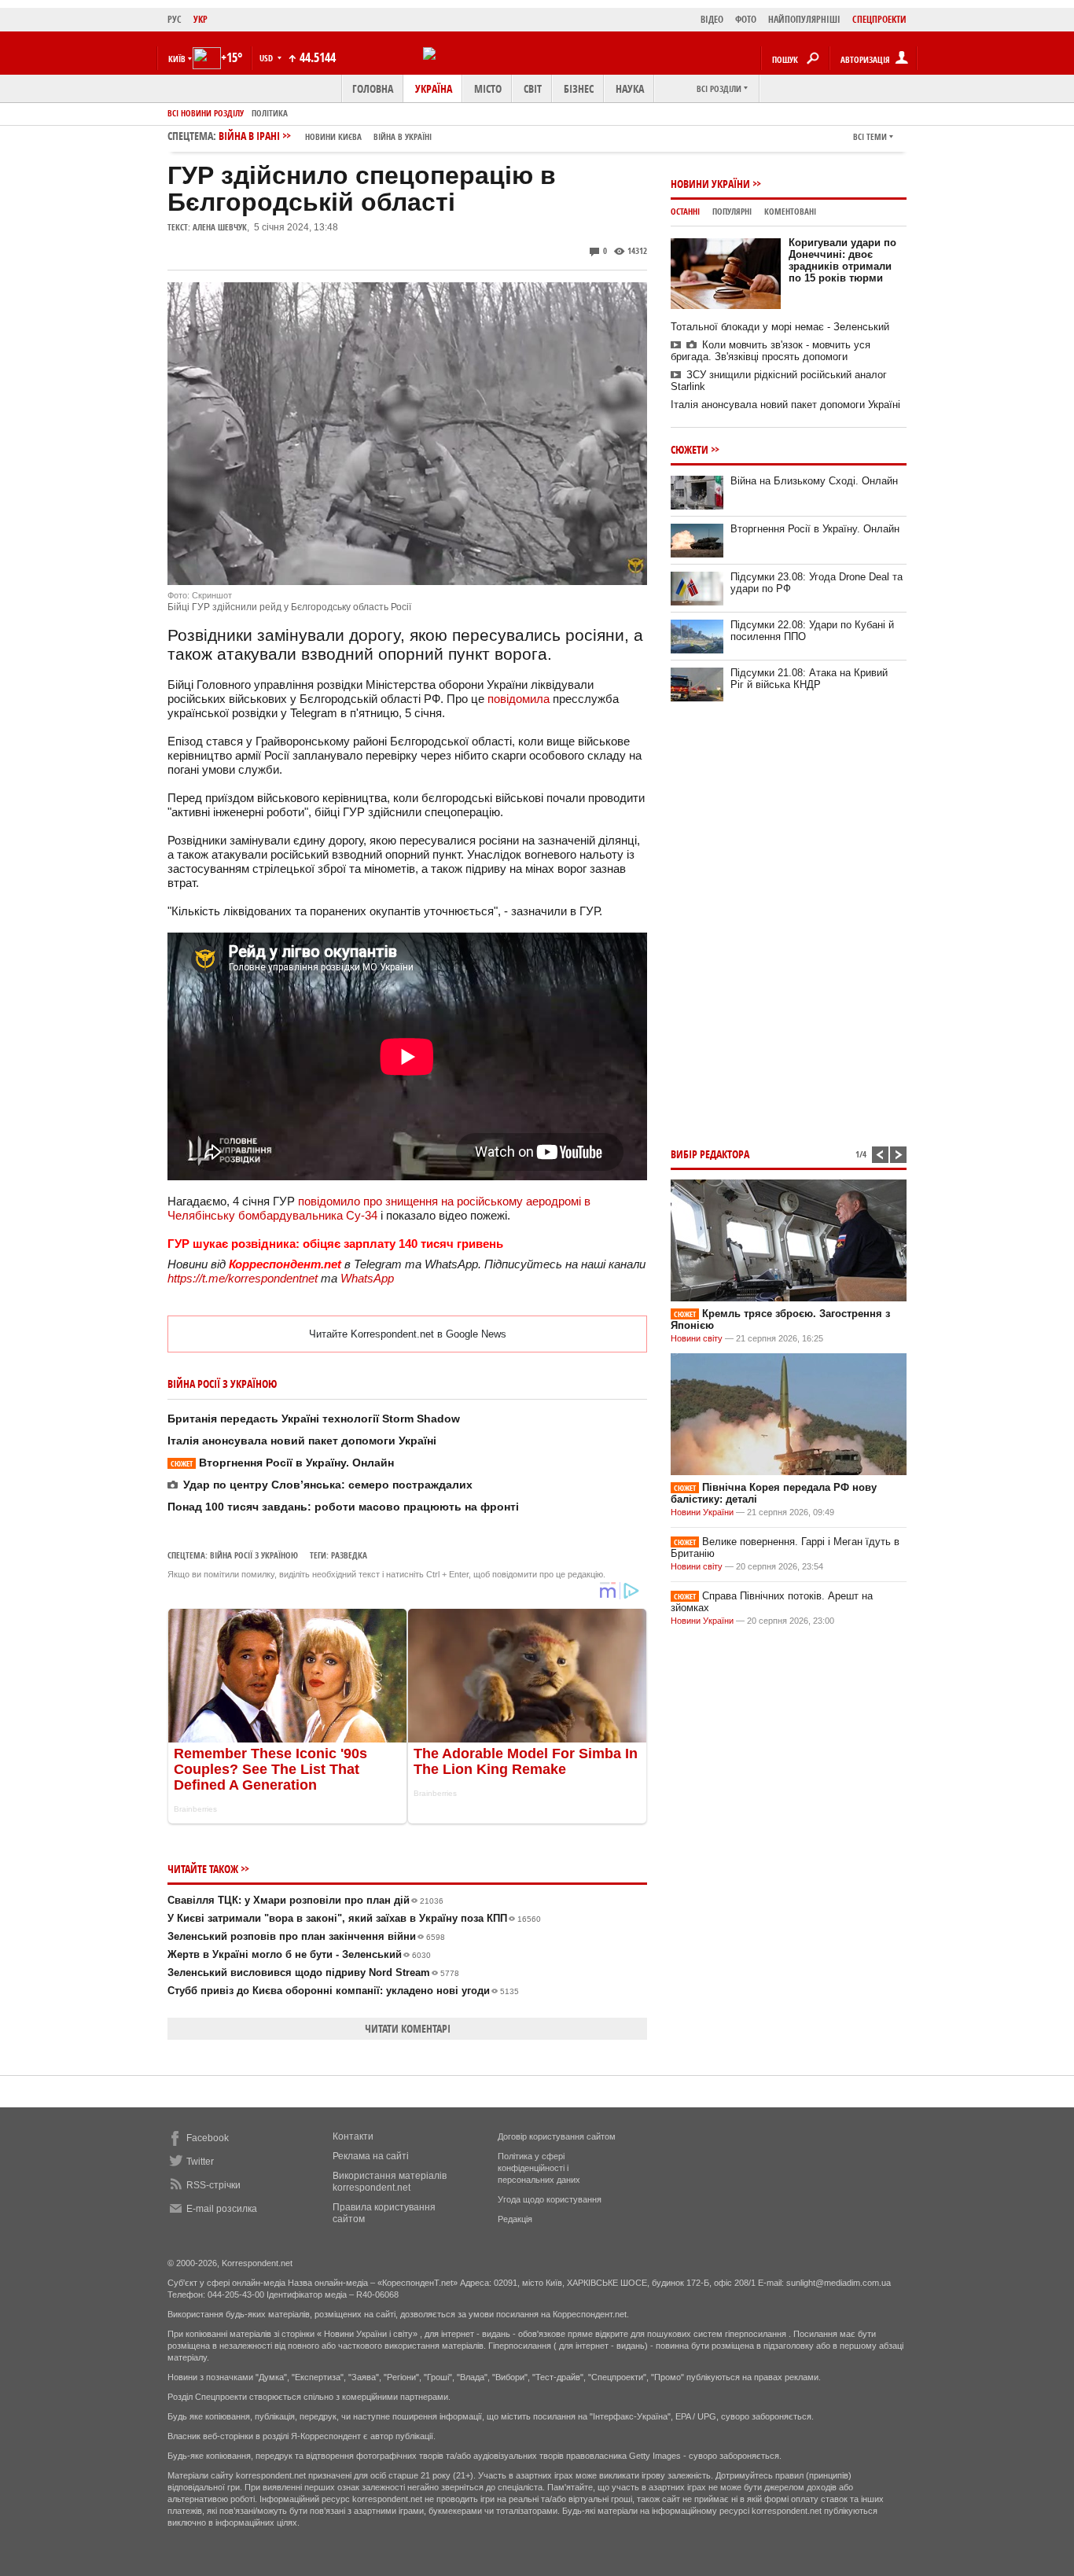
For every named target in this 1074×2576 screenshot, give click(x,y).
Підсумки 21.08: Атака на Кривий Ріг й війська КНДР (809, 679)
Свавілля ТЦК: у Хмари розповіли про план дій (305, 1900)
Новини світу (697, 1338)
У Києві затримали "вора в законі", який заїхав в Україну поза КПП (354, 1918)
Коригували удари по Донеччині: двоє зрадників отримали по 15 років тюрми (842, 260)
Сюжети (690, 449)
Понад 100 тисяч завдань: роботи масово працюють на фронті (343, 1507)
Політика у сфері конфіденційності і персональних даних (539, 2168)
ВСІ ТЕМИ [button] (870, 136)
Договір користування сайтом (557, 2136)
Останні (685, 211)
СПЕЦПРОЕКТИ (879, 19)
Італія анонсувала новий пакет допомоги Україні (302, 1441)
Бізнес (579, 88)
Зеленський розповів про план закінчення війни (306, 1936)
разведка (349, 1555)
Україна (434, 88)
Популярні (732, 211)
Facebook (208, 2138)
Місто (488, 88)
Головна (373, 88)
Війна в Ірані (325, 136)
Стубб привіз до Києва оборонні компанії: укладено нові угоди (343, 1991)
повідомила (519, 699)
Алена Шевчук (220, 227)
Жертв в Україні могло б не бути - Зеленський (299, 1954)
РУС (175, 19)
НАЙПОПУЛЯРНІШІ (804, 19)
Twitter (200, 2162)
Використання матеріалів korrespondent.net (390, 2182)
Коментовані (790, 211)
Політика (270, 113)
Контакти (353, 2136)
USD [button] (267, 58)
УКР (200, 19)
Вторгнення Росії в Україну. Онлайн (282, 1463)
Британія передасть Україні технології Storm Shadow (314, 1419)
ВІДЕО (712, 19)
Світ (533, 88)
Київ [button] (177, 59)
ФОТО (746, 19)
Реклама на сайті (371, 2156)
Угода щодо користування (550, 2199)
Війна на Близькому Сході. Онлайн (814, 481)
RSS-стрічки (213, 2185)
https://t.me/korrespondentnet (243, 1278)
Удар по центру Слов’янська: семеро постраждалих (328, 1485)
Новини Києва (333, 136)
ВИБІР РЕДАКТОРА (710, 1154)
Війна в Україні (403, 136)
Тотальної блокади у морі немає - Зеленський (780, 327)
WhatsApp (367, 1278)
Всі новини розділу (206, 113)
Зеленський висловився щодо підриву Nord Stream (313, 1972)
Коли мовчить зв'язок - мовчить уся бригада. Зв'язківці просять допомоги (771, 351)
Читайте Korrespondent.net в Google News (408, 1334)
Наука (630, 88)
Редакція (515, 2219)
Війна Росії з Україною (254, 1555)
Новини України (710, 184)
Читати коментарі (408, 2028)
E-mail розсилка (222, 2209)
